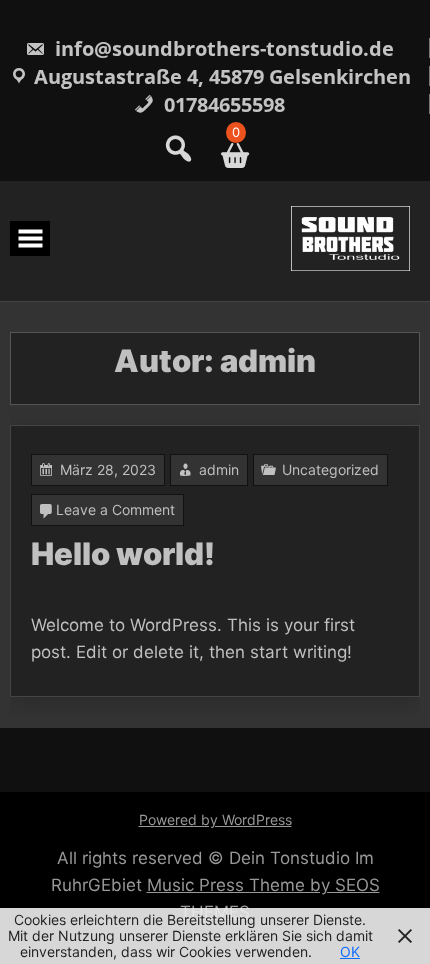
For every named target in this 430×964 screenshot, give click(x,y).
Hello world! (123, 553)
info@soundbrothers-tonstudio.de (222, 48)
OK (350, 951)
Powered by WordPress (215, 819)
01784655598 (222, 104)
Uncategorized (330, 469)
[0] (227, 155)
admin (219, 469)
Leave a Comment (115, 509)
